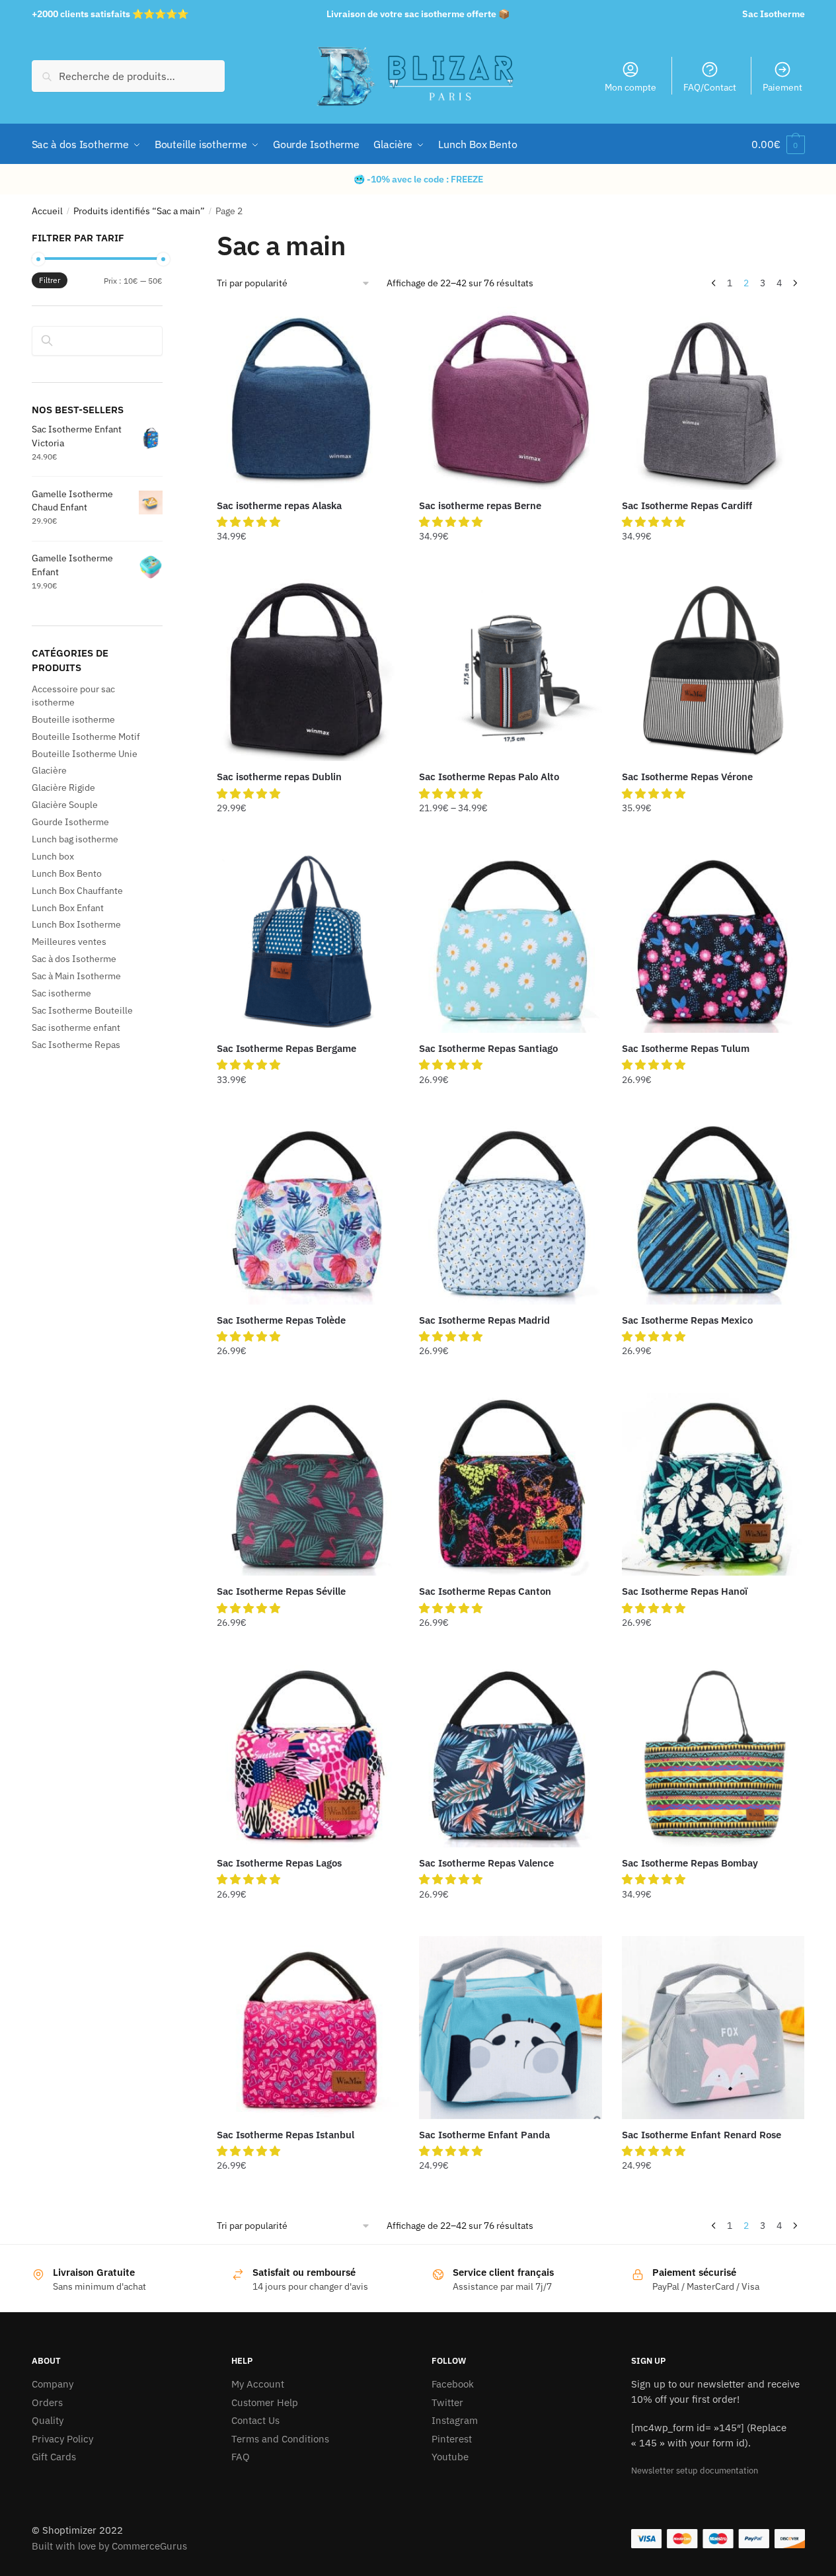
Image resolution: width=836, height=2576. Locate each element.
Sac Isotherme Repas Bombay (690, 1863)
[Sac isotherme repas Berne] (510, 398)
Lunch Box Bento (67, 873)
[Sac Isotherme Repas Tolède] (308, 1213)
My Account (258, 2384)
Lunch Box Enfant (68, 908)
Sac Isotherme (774, 14)
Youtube (450, 2457)
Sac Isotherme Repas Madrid (484, 1320)
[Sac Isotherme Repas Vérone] (713, 670)
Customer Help (265, 2402)
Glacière (49, 770)
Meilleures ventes (69, 942)
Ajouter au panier (308, 563)
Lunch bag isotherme (75, 839)
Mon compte (630, 87)
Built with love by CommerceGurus (109, 2546)
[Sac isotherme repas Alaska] (308, 398)
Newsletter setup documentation (695, 2471)
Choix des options (511, 834)
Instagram (455, 2420)
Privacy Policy (62, 2439)
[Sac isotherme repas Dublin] (308, 670)
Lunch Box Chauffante (77, 891)
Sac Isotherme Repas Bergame (286, 1048)
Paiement (782, 87)
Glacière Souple (65, 805)
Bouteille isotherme (73, 719)
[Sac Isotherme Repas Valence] (510, 1756)
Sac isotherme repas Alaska (279, 505)
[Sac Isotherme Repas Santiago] (510, 942)
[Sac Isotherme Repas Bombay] (713, 1756)
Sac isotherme (61, 993)
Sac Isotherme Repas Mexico (687, 1320)
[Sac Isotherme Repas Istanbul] (308, 2027)
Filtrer (50, 280)
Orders (47, 2402)
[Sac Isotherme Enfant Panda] (510, 2027)
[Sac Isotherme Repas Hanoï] (713, 1484)
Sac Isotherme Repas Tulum (686, 1048)
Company (53, 2384)
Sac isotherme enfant (76, 1027)
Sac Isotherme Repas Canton (485, 1591)
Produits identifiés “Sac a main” (139, 211)
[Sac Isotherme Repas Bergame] (308, 942)
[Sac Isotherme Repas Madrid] (510, 1213)
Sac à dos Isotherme (74, 959)
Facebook (453, 2384)
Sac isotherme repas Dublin (279, 777)
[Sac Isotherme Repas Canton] (510, 1484)
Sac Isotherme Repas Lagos (279, 1863)
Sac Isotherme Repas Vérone (687, 777)
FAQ (241, 2457)
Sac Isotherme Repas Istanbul (285, 2135)
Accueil (47, 211)
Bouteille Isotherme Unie (85, 754)
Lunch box (53, 856)
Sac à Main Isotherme (76, 976)
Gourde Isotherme (70, 822)
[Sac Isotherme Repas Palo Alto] (510, 670)
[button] (250, 522)
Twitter (447, 2402)
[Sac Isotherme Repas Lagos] (308, 1756)
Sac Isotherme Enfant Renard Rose (702, 2135)
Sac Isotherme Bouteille (82, 1010)
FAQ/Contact (710, 87)
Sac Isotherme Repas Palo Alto (489, 777)
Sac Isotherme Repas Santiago (488, 1048)
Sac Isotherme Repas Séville (281, 1591)
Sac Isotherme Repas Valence (486, 1863)
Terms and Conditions (280, 2439)
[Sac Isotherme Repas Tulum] (713, 942)
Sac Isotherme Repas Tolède (281, 1320)
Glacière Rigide (63, 787)
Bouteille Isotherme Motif (86, 737)
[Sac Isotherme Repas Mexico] (713, 1213)
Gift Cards (54, 2457)
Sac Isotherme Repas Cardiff (687, 505)
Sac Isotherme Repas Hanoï (685, 1591)
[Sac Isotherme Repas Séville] (308, 1484)
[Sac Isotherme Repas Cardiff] (713, 398)
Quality (48, 2420)
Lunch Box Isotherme (76, 924)
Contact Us (255, 2420)
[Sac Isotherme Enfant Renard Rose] (713, 2027)
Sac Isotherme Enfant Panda (484, 2135)
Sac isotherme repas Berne (480, 505)
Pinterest (452, 2439)
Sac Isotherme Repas (76, 1045)
